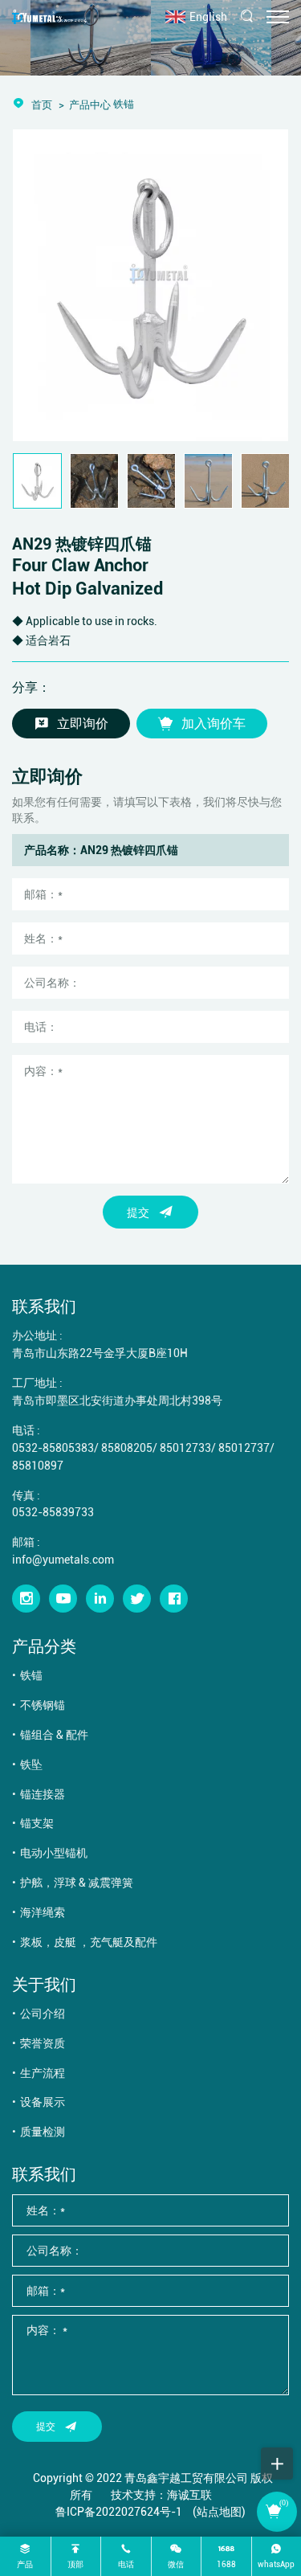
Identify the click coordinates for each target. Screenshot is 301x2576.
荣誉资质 (43, 2043)
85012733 (185, 1447)
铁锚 (31, 1675)
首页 (42, 104)
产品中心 (90, 104)
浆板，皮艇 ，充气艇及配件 (89, 1942)
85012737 (244, 1447)
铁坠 (31, 1764)
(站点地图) (219, 2511)
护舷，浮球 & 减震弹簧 (77, 1882)
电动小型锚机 (54, 1852)
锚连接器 (43, 1794)
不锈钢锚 (43, 1705)
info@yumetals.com (63, 1559)
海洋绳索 (43, 1912)
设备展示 (43, 2102)
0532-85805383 (53, 1447)
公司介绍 (43, 2013)
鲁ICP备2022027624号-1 (119, 2511)
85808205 (127, 1447)
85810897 (38, 1465)
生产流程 (43, 2073)
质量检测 (43, 2131)
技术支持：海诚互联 (161, 2494)
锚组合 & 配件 (54, 1734)
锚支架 (37, 1823)
